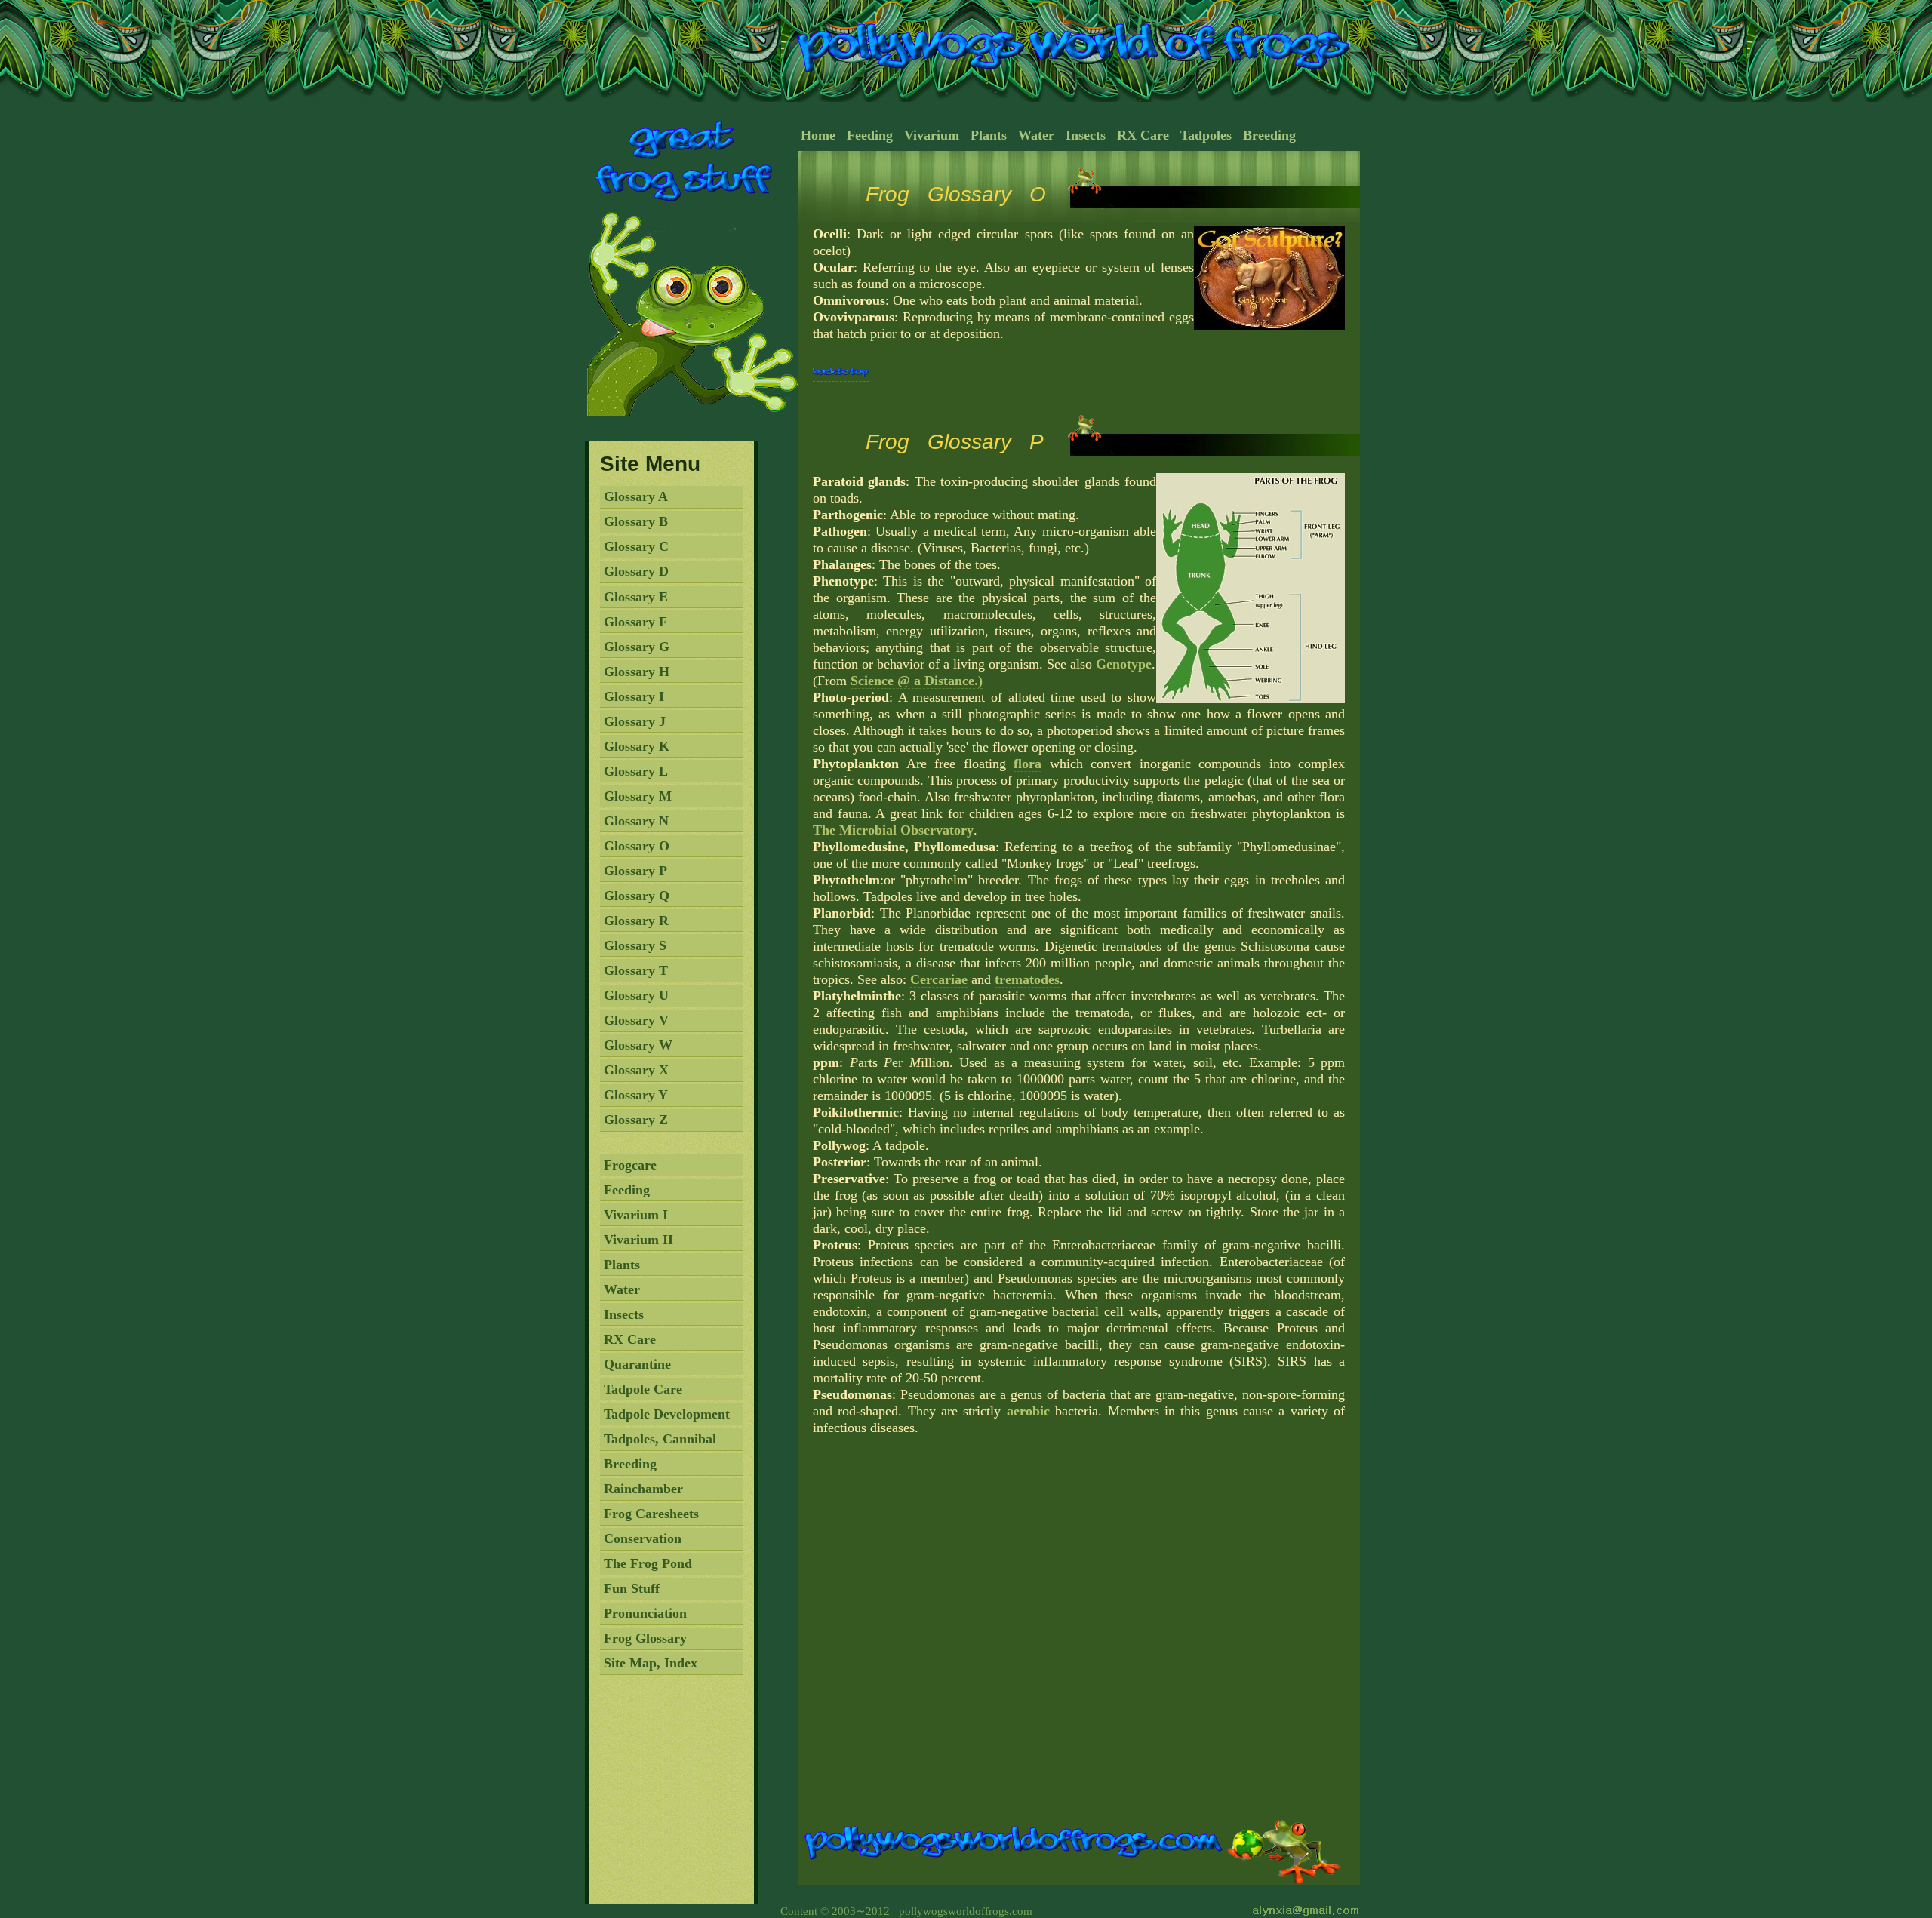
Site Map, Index (651, 1663)
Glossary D (636, 571)
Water (622, 1289)
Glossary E (636, 597)
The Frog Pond (648, 1563)
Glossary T (636, 970)
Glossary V (636, 1020)
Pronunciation (645, 1613)
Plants (622, 1265)
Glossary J (635, 721)
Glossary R (636, 921)
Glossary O (637, 846)
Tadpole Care (643, 1389)
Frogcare (630, 1165)
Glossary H (637, 672)
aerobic (1028, 1411)
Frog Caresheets (651, 1514)
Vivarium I (636, 1215)
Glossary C (636, 546)
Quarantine (637, 1364)
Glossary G (637, 647)
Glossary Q (637, 896)
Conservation (643, 1538)
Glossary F (635, 622)
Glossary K (637, 746)
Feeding (627, 1190)
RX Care (630, 1339)
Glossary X (636, 1070)
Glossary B (636, 521)
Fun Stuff (632, 1588)
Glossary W (638, 1045)
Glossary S (635, 945)
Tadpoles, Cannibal (660, 1439)
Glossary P (635, 871)
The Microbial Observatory (893, 830)
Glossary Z (636, 1120)
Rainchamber (643, 1489)
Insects (624, 1314)
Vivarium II (638, 1240)
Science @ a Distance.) (917, 681)
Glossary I (634, 696)
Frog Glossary (645, 1638)
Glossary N (636, 821)
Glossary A (636, 496)
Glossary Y (636, 1095)
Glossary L (636, 771)
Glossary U (636, 995)
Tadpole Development (667, 1414)
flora (1028, 764)
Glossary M (638, 796)
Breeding (630, 1464)
